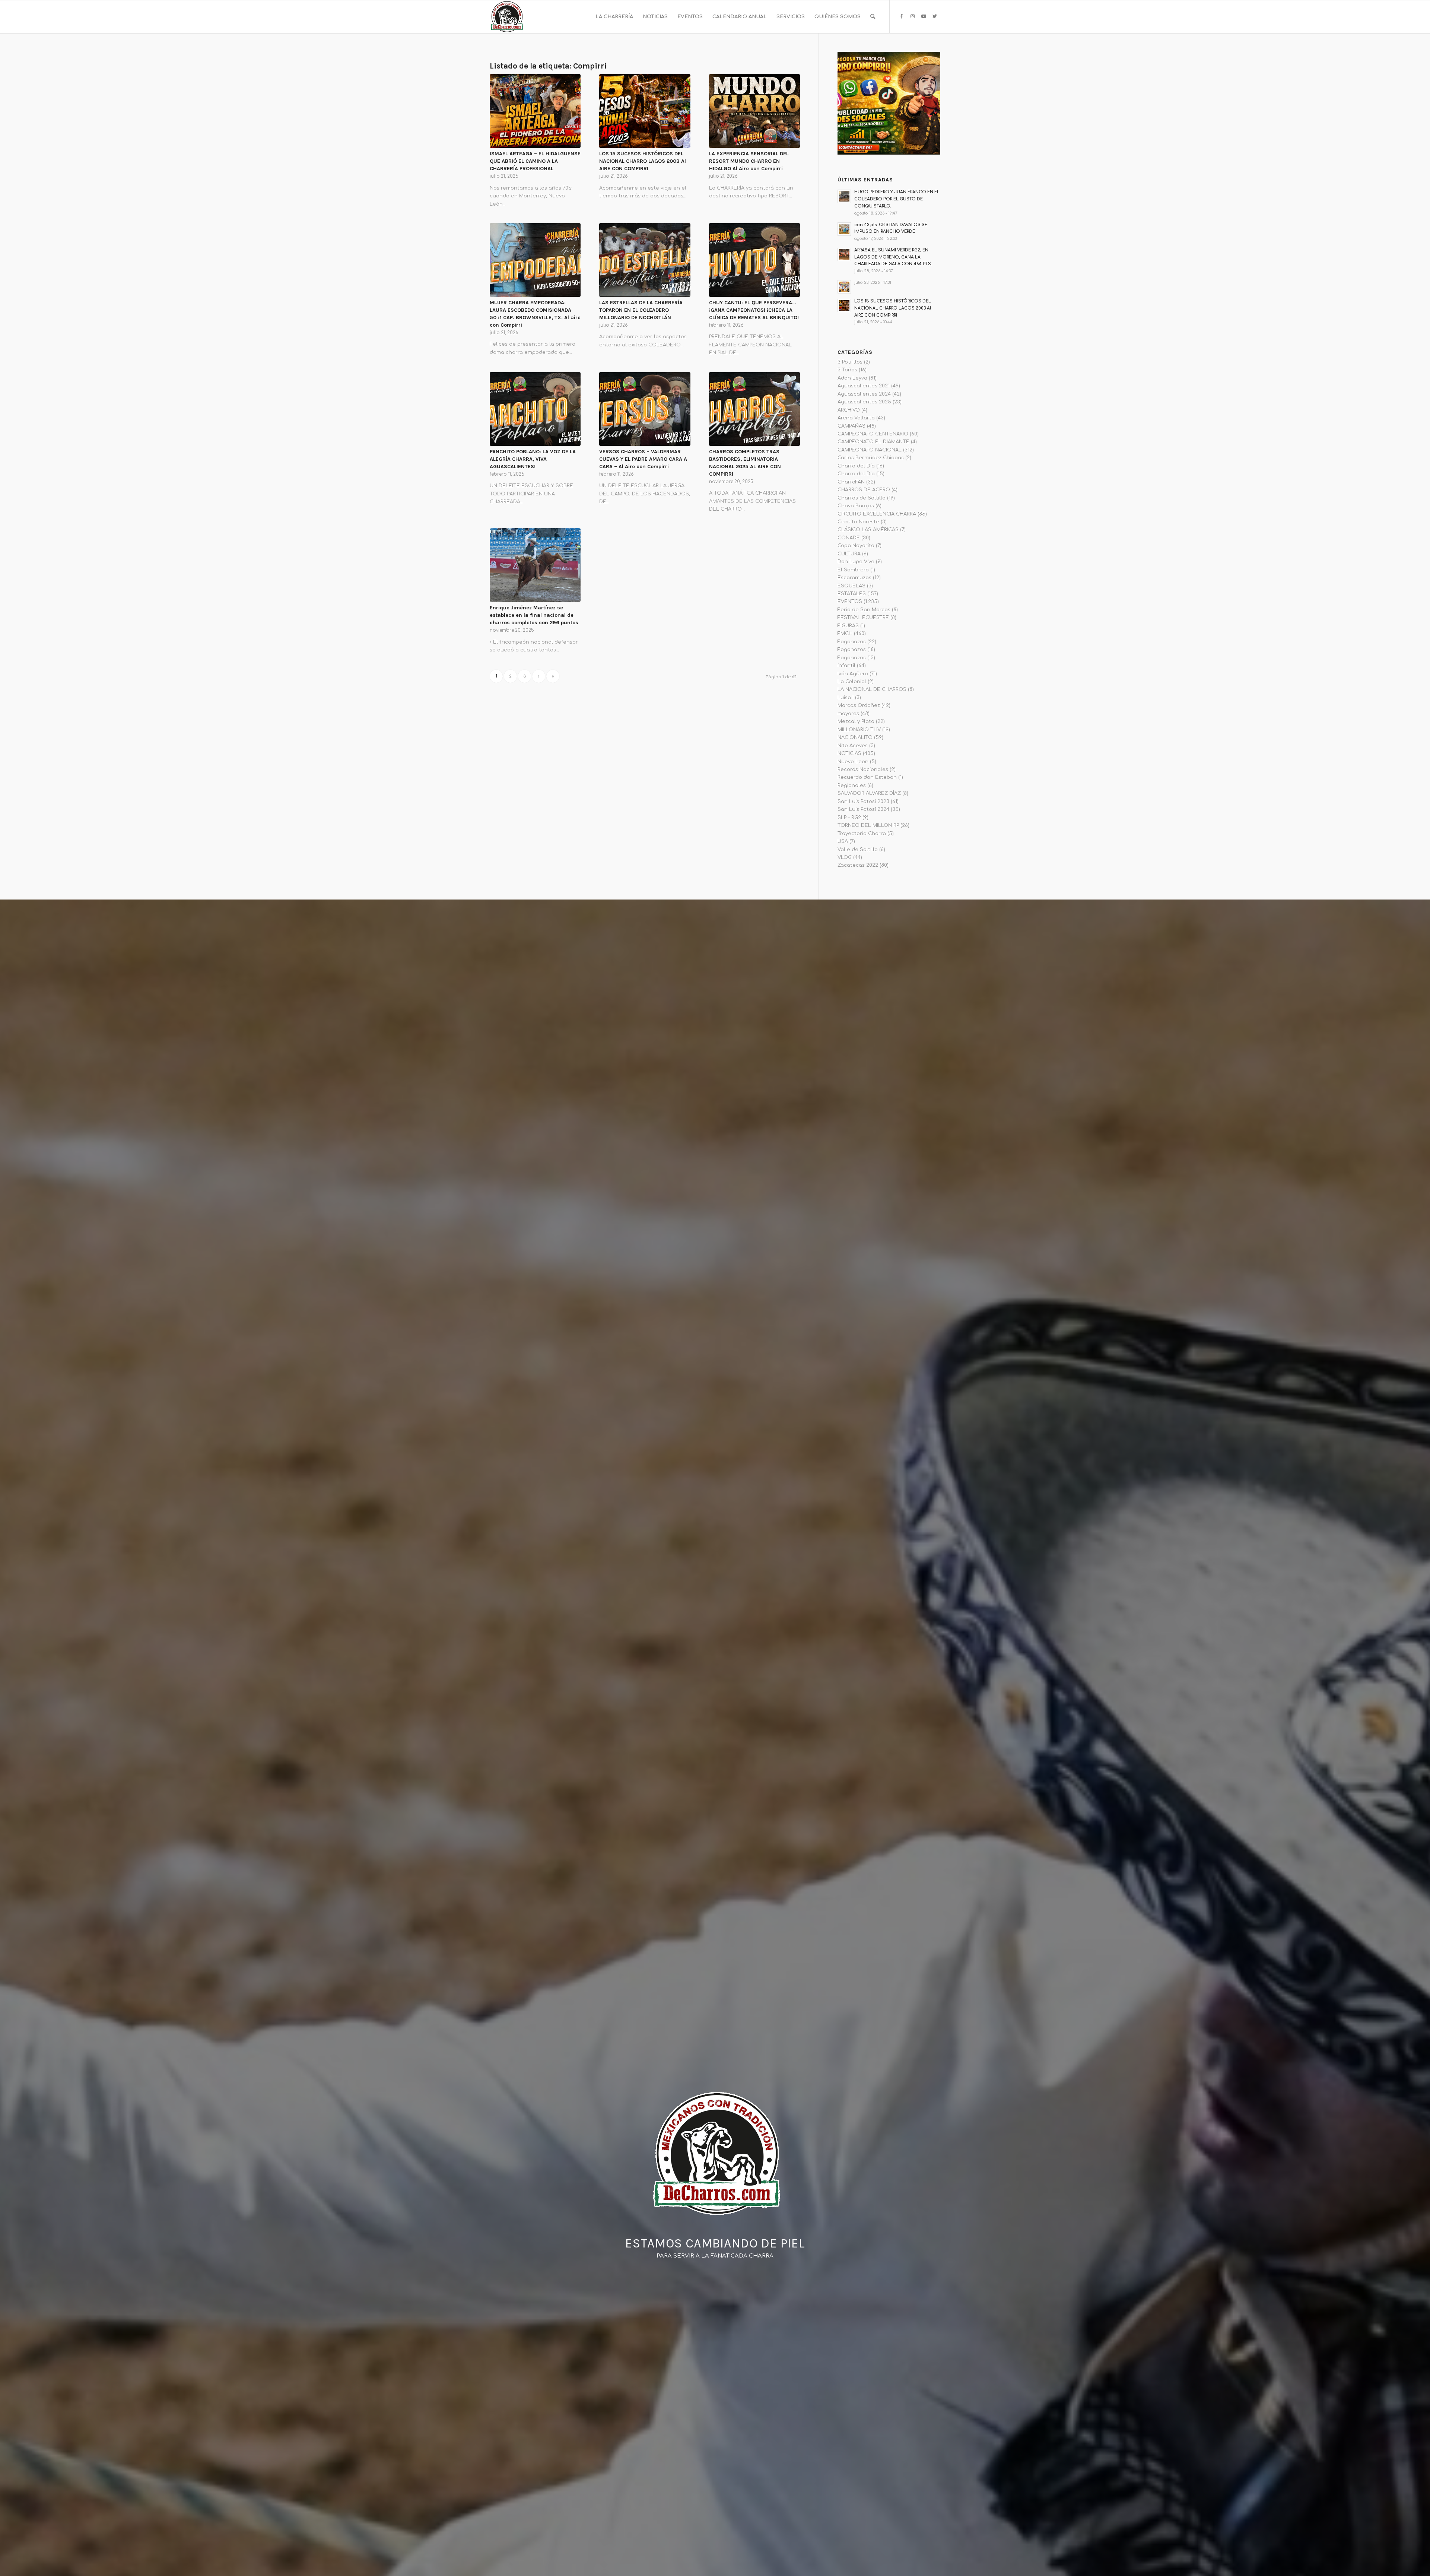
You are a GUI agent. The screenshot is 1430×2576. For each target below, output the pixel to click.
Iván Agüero (853, 674)
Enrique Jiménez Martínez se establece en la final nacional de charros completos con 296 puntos (534, 615)
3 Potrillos (850, 362)
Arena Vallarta (856, 418)
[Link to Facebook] (901, 16)
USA (843, 841)
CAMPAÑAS (851, 426)
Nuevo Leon (853, 762)
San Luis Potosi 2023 (863, 802)
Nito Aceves (853, 746)
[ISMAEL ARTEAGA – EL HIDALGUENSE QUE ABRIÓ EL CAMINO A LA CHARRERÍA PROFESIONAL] (535, 111)
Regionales (852, 786)
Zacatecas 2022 (858, 865)
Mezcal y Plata (856, 721)
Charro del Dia (856, 474)
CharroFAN (851, 482)
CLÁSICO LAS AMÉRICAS (868, 530)
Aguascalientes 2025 (864, 402)
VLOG (845, 857)
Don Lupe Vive (856, 562)
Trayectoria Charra (862, 834)
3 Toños (847, 370)
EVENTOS (850, 602)
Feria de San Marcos (864, 610)
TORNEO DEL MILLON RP (868, 825)
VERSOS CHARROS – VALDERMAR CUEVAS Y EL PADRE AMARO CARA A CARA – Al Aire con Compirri (643, 459)
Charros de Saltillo (862, 498)
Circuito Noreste (858, 522)
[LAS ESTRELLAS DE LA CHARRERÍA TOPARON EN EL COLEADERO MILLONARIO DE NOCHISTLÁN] (645, 260)
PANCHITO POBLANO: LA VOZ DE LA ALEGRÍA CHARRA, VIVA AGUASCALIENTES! (533, 459)
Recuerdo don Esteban (867, 777)
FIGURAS (848, 626)
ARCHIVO (849, 410)
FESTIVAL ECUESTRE (863, 618)
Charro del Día (856, 466)
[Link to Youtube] (924, 16)
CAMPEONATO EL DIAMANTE (873, 442)
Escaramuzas (854, 578)
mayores (848, 714)
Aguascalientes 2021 (864, 386)
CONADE (849, 538)
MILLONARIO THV (859, 730)
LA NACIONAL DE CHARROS (872, 689)
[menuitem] (614, 17)
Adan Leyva (852, 378)
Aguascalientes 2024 (864, 394)
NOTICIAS (849, 754)
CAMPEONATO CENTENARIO (873, 434)
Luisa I (846, 698)
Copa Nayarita (856, 546)
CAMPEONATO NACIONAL (870, 450)
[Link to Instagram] (912, 16)
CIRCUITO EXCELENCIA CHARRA (877, 514)
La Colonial (852, 682)
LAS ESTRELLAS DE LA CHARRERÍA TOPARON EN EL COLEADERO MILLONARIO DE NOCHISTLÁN (641, 310)
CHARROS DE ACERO (864, 490)
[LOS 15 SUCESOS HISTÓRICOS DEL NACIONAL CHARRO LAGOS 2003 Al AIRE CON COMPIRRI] (645, 111)
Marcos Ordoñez (859, 705)
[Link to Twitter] (935, 16)
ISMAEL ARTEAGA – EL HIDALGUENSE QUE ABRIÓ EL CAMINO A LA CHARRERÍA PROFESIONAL (535, 161)
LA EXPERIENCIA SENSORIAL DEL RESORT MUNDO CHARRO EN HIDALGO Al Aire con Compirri (749, 161)
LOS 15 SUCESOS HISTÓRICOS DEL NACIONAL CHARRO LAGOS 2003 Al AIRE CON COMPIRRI (643, 161)
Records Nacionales (863, 770)
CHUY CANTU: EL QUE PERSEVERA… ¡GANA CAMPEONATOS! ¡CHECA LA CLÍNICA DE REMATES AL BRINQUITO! (754, 310)
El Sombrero (853, 570)
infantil (846, 666)
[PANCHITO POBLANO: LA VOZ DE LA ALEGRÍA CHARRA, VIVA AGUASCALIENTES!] (535, 409)
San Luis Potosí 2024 (863, 809)
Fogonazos (852, 642)
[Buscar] (873, 17)
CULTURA (849, 554)
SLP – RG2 (849, 818)
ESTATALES (852, 594)
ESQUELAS (851, 586)
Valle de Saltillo (858, 850)
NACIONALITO (855, 737)
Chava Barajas (856, 506)
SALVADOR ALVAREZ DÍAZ (869, 793)
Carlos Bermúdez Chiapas (871, 458)
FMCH (845, 634)
